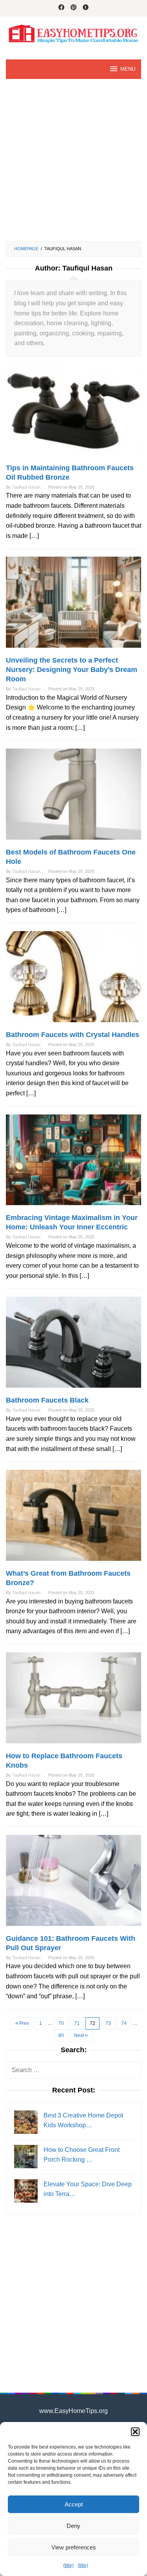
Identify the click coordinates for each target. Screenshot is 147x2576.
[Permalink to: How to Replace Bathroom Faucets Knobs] (73, 1701)
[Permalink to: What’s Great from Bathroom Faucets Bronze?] (73, 1519)
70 (61, 2023)
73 (108, 2023)
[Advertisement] (73, 160)
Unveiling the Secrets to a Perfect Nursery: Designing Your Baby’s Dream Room (72, 670)
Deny (73, 2526)
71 (77, 2023)
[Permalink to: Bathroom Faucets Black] (73, 1346)
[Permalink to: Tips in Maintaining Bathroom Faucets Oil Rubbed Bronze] (73, 413)
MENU (128, 69)
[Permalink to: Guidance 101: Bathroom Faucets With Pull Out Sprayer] (73, 1884)
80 (61, 2035)
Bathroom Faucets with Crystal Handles (73, 1035)
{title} (68, 2565)
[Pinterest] (73, 8)
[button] (135, 2432)
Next (79, 2035)
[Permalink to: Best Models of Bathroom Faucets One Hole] (73, 798)
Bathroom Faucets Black (47, 1400)
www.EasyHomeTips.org (73, 2411)
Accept (74, 2504)
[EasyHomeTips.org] (73, 33)
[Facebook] (61, 8)
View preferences (74, 2547)
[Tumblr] (86, 8)
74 (124, 2023)
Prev (24, 2023)
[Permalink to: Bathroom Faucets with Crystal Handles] (73, 980)
